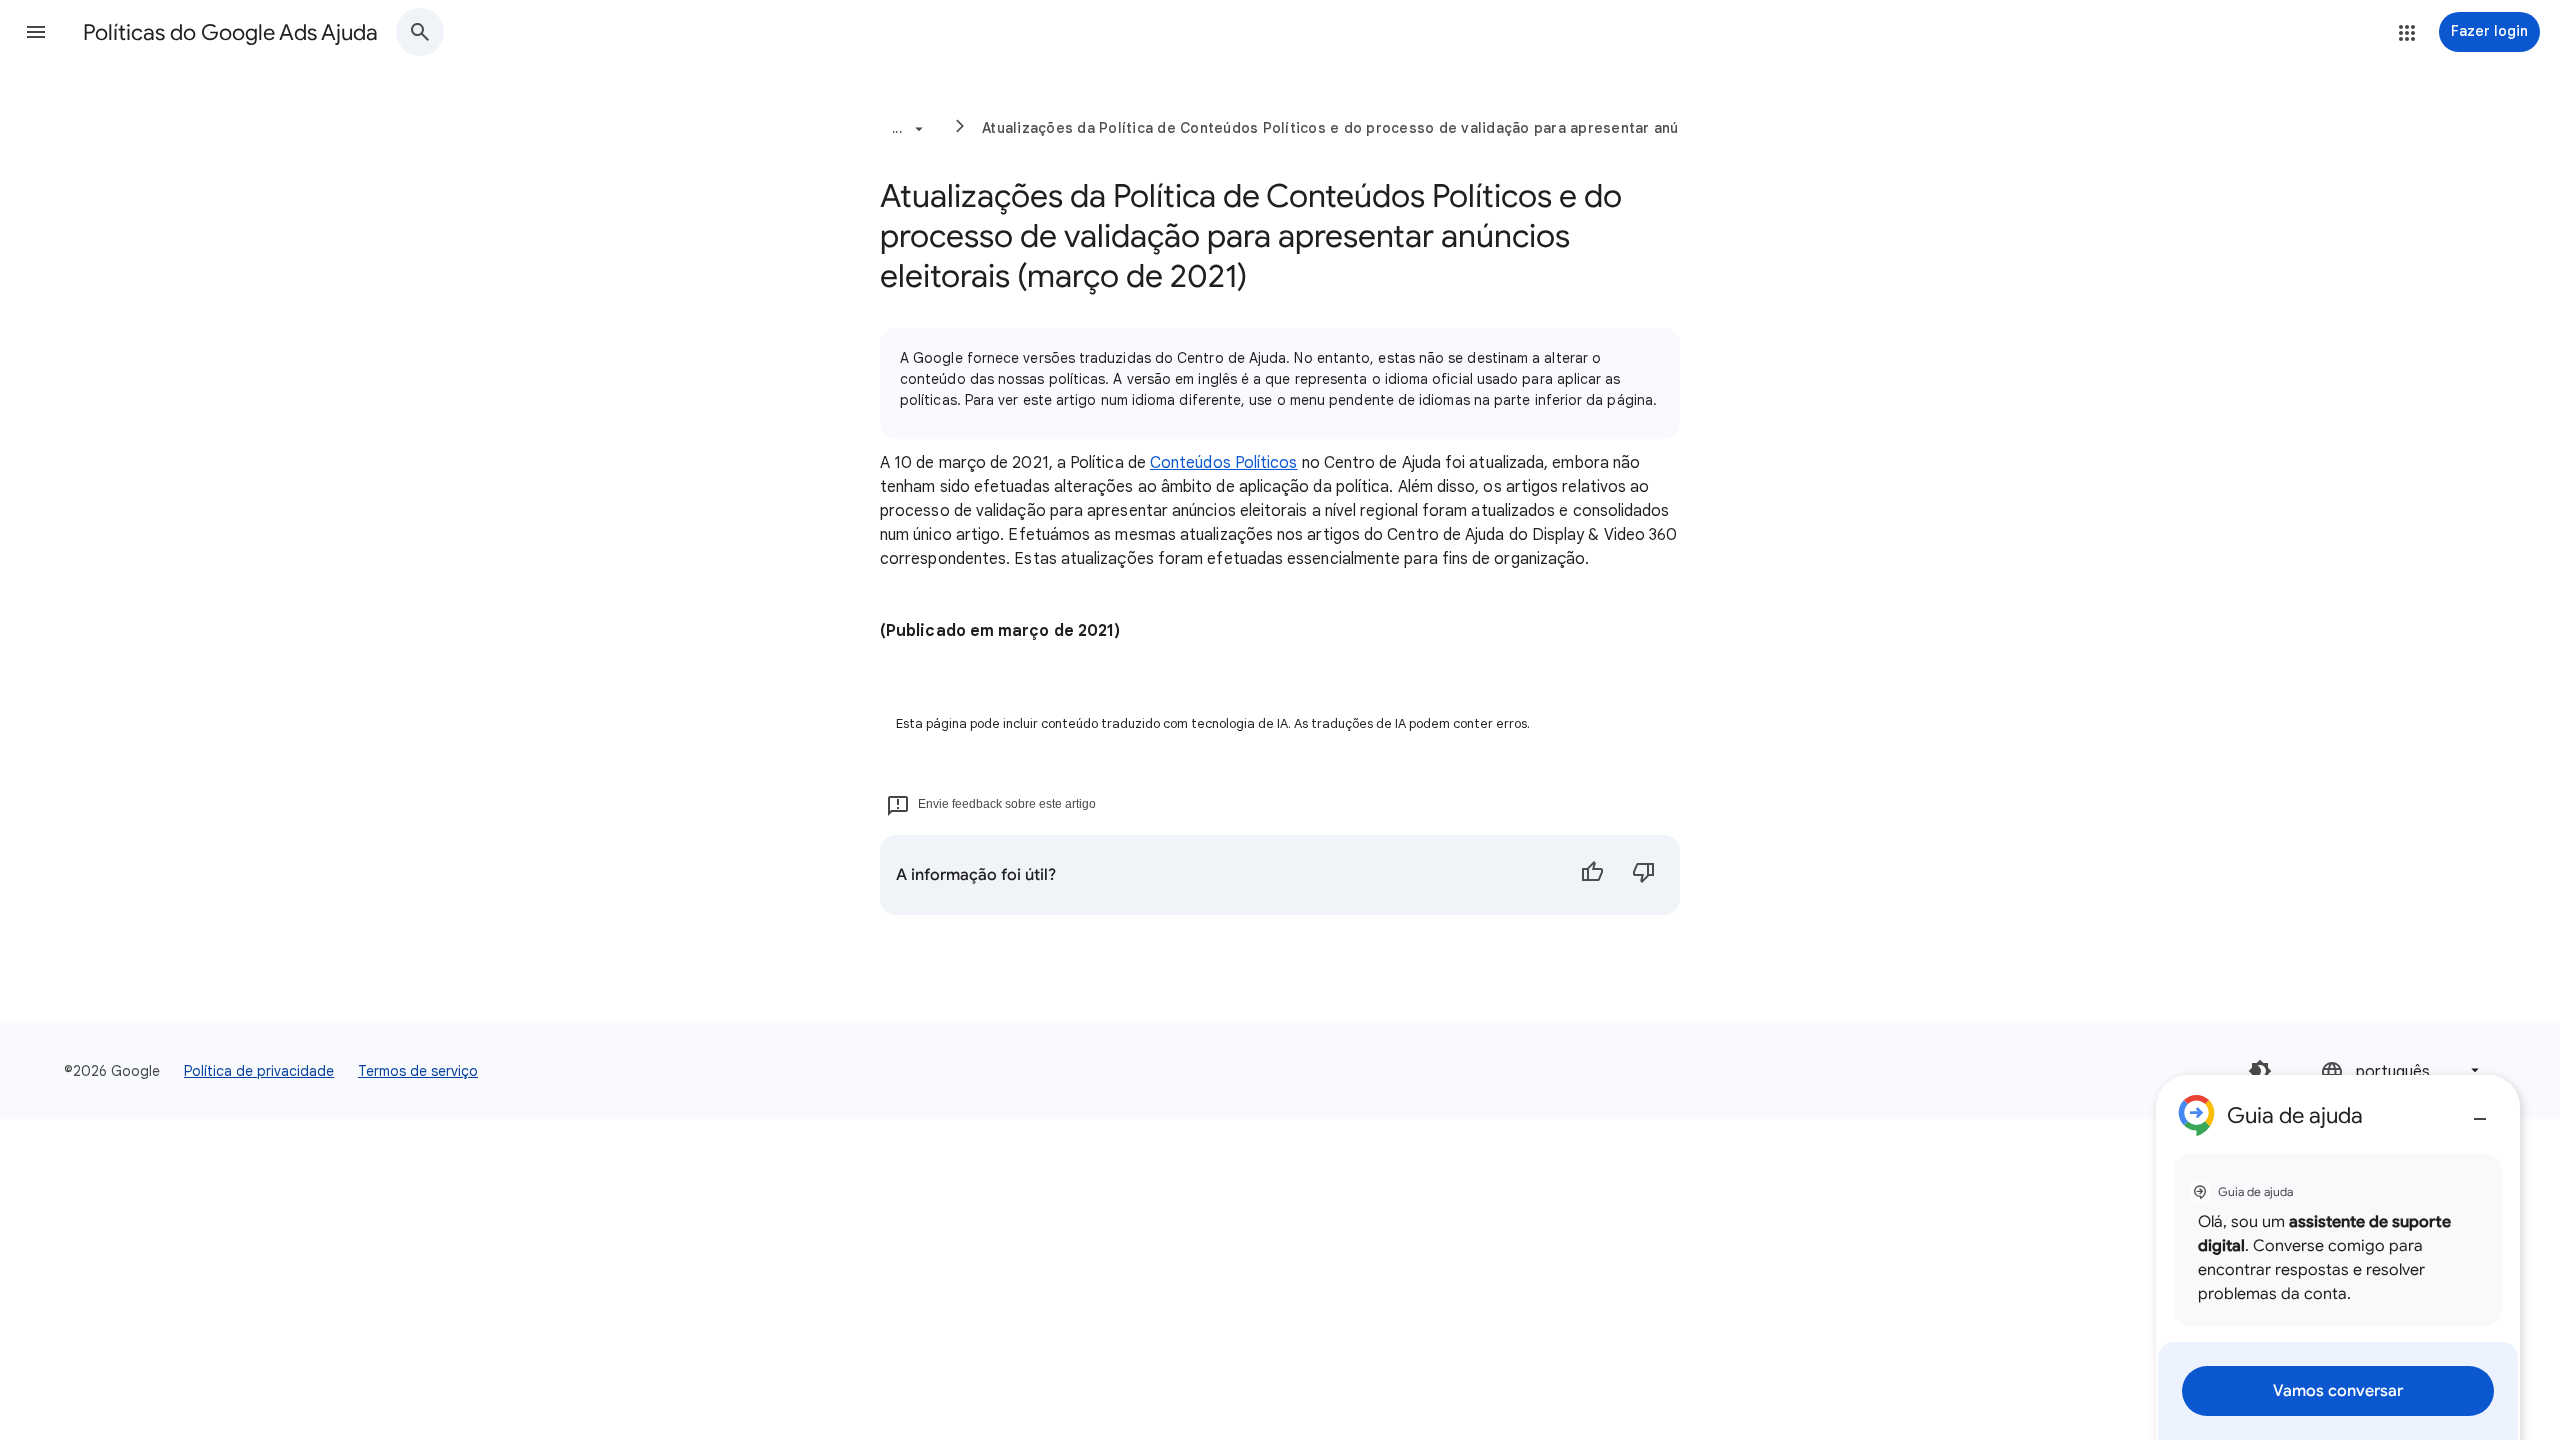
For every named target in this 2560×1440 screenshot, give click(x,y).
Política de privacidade (259, 1071)
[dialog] (2338, 1257)
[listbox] (2402, 1070)
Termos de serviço (418, 1071)
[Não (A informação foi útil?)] (1644, 875)
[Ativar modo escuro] (2260, 1071)
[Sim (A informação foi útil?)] (1592, 875)
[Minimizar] (2480, 1111)
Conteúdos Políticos (1224, 463)
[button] (36, 32)
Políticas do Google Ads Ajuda (230, 32)
